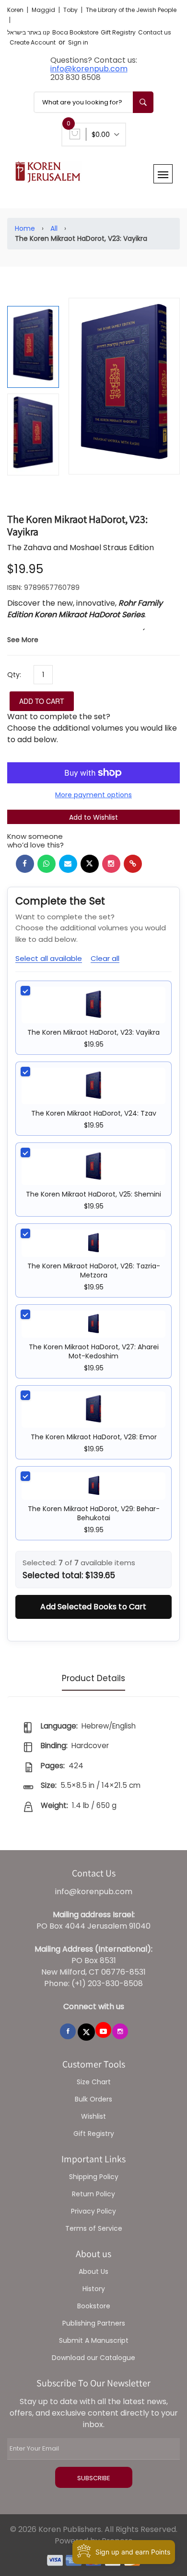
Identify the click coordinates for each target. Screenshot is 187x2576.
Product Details (93, 1678)
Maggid (44, 10)
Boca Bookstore (75, 32)
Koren (16, 10)
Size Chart (94, 2082)
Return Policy (93, 2194)
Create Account (33, 42)
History (94, 2289)
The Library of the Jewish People (131, 10)
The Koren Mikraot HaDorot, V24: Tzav (94, 1113)
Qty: (14, 675)
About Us (93, 2271)
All (54, 228)
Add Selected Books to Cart (93, 1607)
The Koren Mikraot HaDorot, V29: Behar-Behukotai (94, 1513)
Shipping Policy (94, 2177)
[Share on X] (90, 864)
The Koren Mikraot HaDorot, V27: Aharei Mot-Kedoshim (94, 1351)
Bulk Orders (93, 2099)
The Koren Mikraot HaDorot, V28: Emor (94, 1437)
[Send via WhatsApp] (47, 864)
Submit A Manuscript (94, 2340)
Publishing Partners (94, 2323)
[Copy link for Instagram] (111, 864)
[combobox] (93, 102)
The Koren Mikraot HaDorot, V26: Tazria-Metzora (94, 1271)
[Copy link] (133, 864)
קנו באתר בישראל (29, 32)
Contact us (155, 32)
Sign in (78, 42)
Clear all (105, 958)
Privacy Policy (93, 2211)
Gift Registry (118, 32)
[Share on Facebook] (25, 864)
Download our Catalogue (93, 2358)
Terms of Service (94, 2228)
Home (25, 228)
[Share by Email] (68, 864)
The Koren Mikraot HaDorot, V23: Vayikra (93, 1032)
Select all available (49, 958)
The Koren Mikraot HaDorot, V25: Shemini (93, 1194)
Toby (71, 10)
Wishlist (93, 2116)
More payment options (93, 795)
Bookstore (94, 2306)
